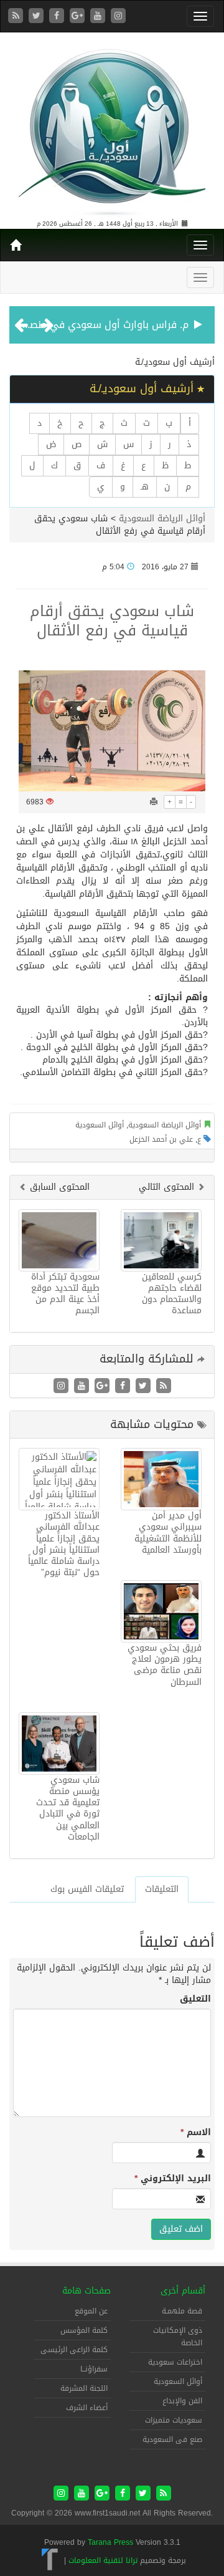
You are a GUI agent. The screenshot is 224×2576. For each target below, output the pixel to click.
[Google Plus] (79, 17)
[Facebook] (58, 17)
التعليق (195, 1999)
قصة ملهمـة (182, 2311)
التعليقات (162, 1889)
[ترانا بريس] (50, 2560)
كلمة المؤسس (84, 2330)
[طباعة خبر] (154, 802)
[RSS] (17, 17)
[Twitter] (38, 17)
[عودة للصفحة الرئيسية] (112, 127)
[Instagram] (118, 17)
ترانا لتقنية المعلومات (103, 2560)
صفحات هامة (86, 2291)
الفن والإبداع (182, 2401)
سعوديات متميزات (174, 2420)
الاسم (196, 2133)
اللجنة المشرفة (84, 2388)
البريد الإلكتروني (173, 2179)
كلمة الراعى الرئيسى (74, 2350)
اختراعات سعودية (175, 2362)
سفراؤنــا (94, 2369)
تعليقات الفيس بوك (87, 1889)
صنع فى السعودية (172, 2439)
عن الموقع (91, 2311)
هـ (145, 487)
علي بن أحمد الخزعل (161, 1139)
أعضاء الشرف (87, 2408)
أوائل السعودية (100, 1125)
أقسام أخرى (183, 2291)
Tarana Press (110, 2542)
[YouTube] (99, 17)
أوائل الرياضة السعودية (162, 519)
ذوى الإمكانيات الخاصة (178, 2337)
